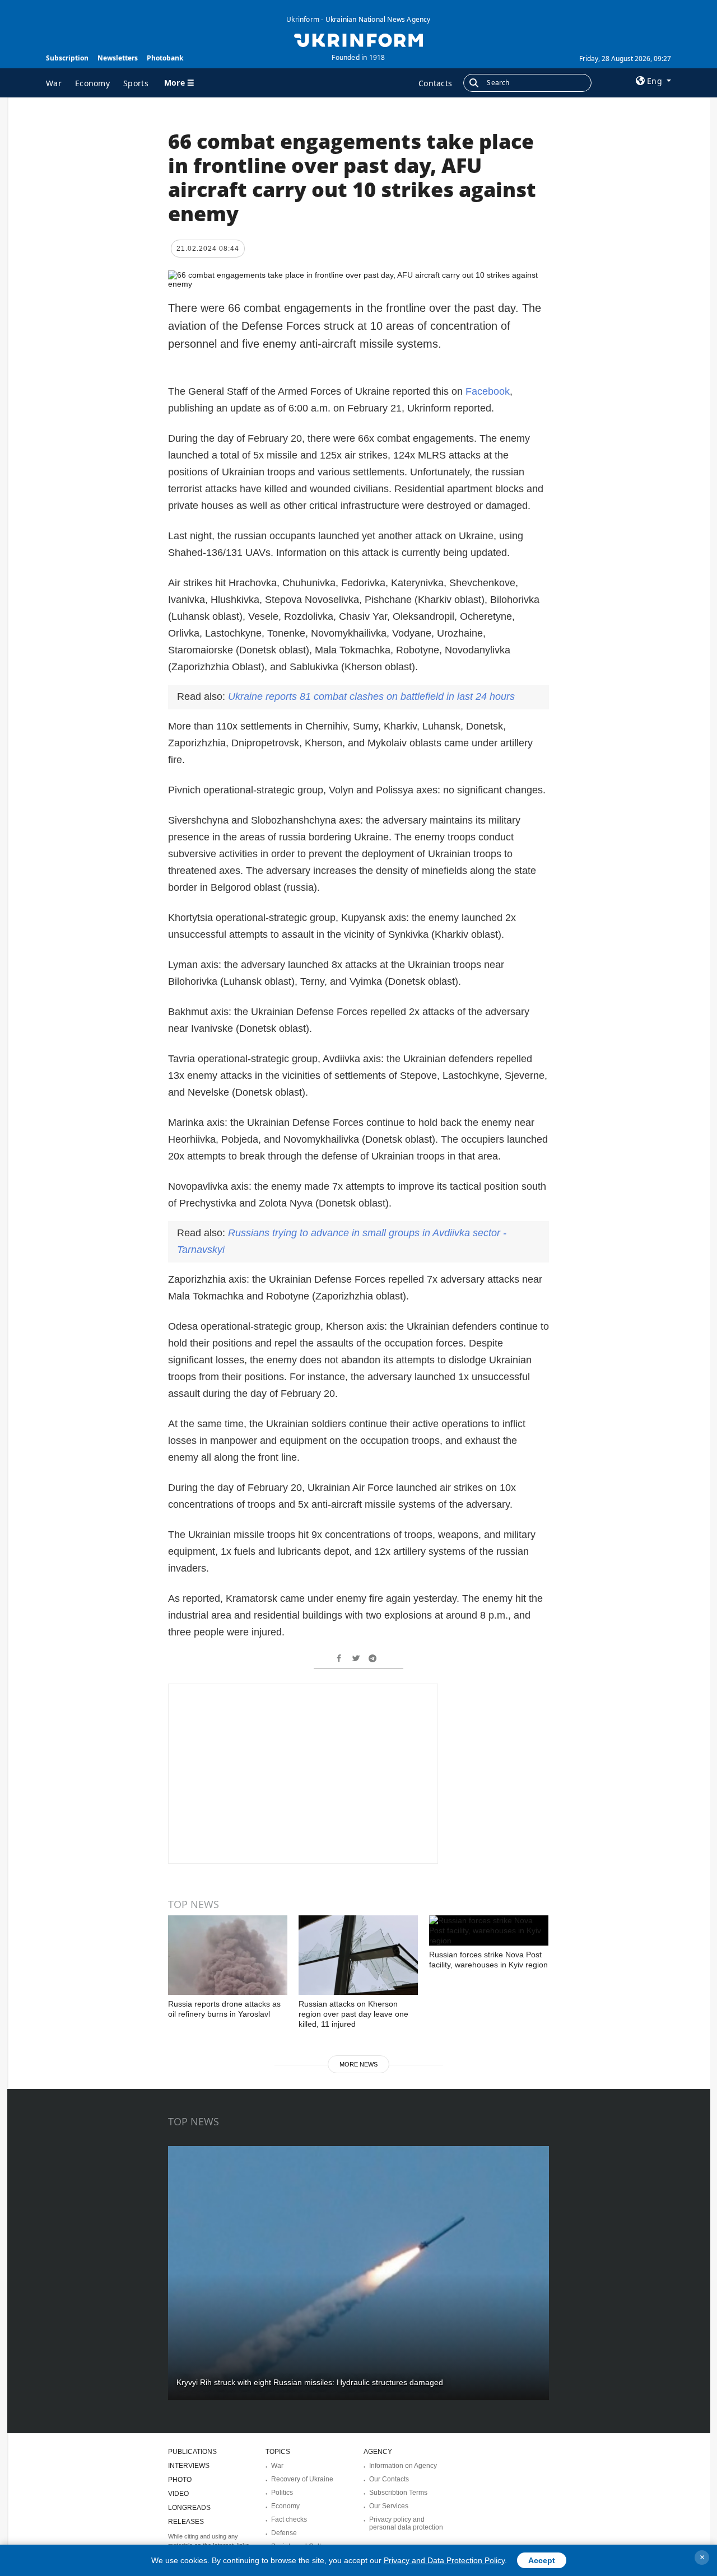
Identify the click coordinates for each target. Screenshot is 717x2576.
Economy (92, 83)
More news (358, 2064)
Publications (192, 2452)
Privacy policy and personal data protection (406, 2523)
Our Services (389, 2506)
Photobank (165, 58)
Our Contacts (389, 2479)
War (54, 83)
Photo (180, 2480)
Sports (136, 83)
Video (178, 2494)
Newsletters (118, 58)
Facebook (488, 391)
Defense (284, 2533)
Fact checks (289, 2519)
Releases (186, 2522)
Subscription (67, 58)
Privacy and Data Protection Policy (444, 2560)
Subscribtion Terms (398, 2493)
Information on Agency (403, 2466)
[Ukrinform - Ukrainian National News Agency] (358, 39)
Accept (542, 2560)
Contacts (435, 83)
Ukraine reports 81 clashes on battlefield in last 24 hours (371, 696)
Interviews (189, 2466)
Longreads (189, 2508)
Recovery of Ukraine (302, 2479)
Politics (282, 2493)
